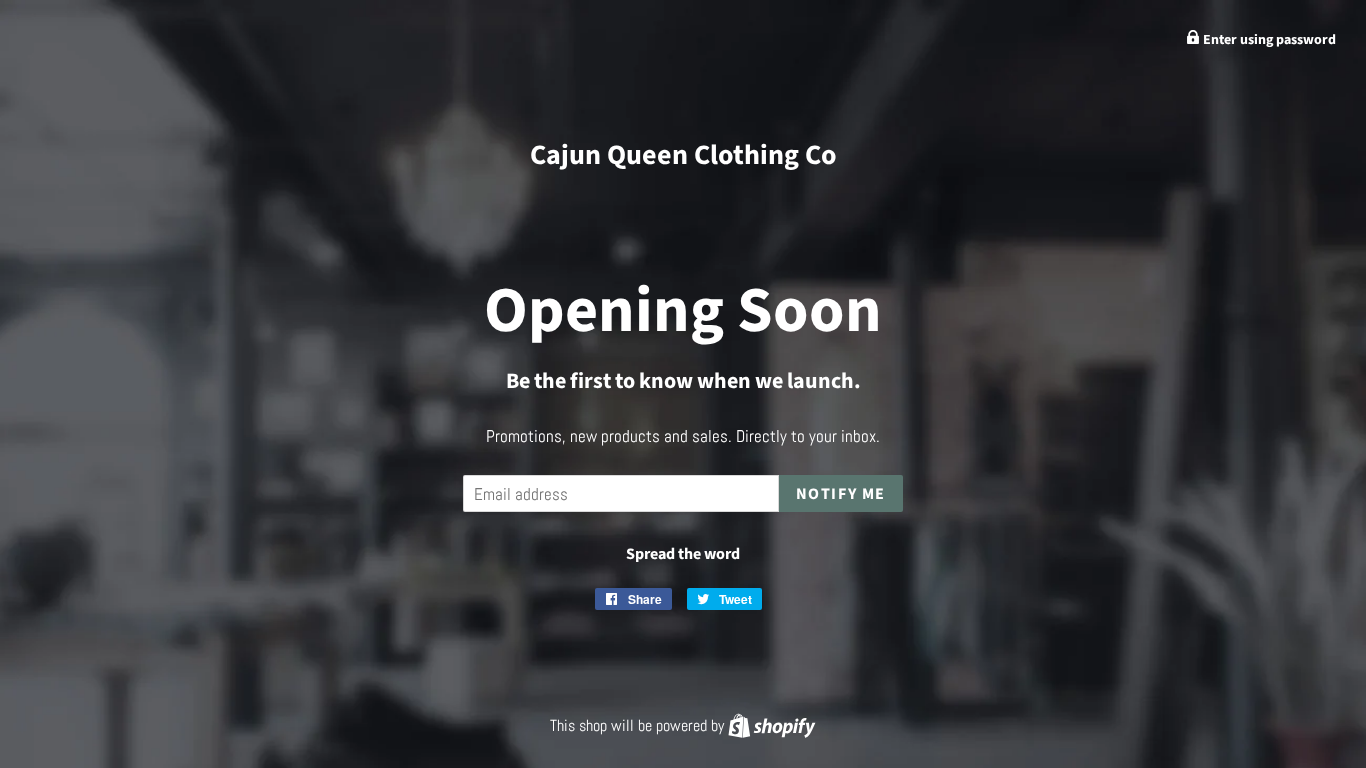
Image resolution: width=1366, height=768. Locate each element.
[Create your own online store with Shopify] (771, 725)
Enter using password (1268, 40)
